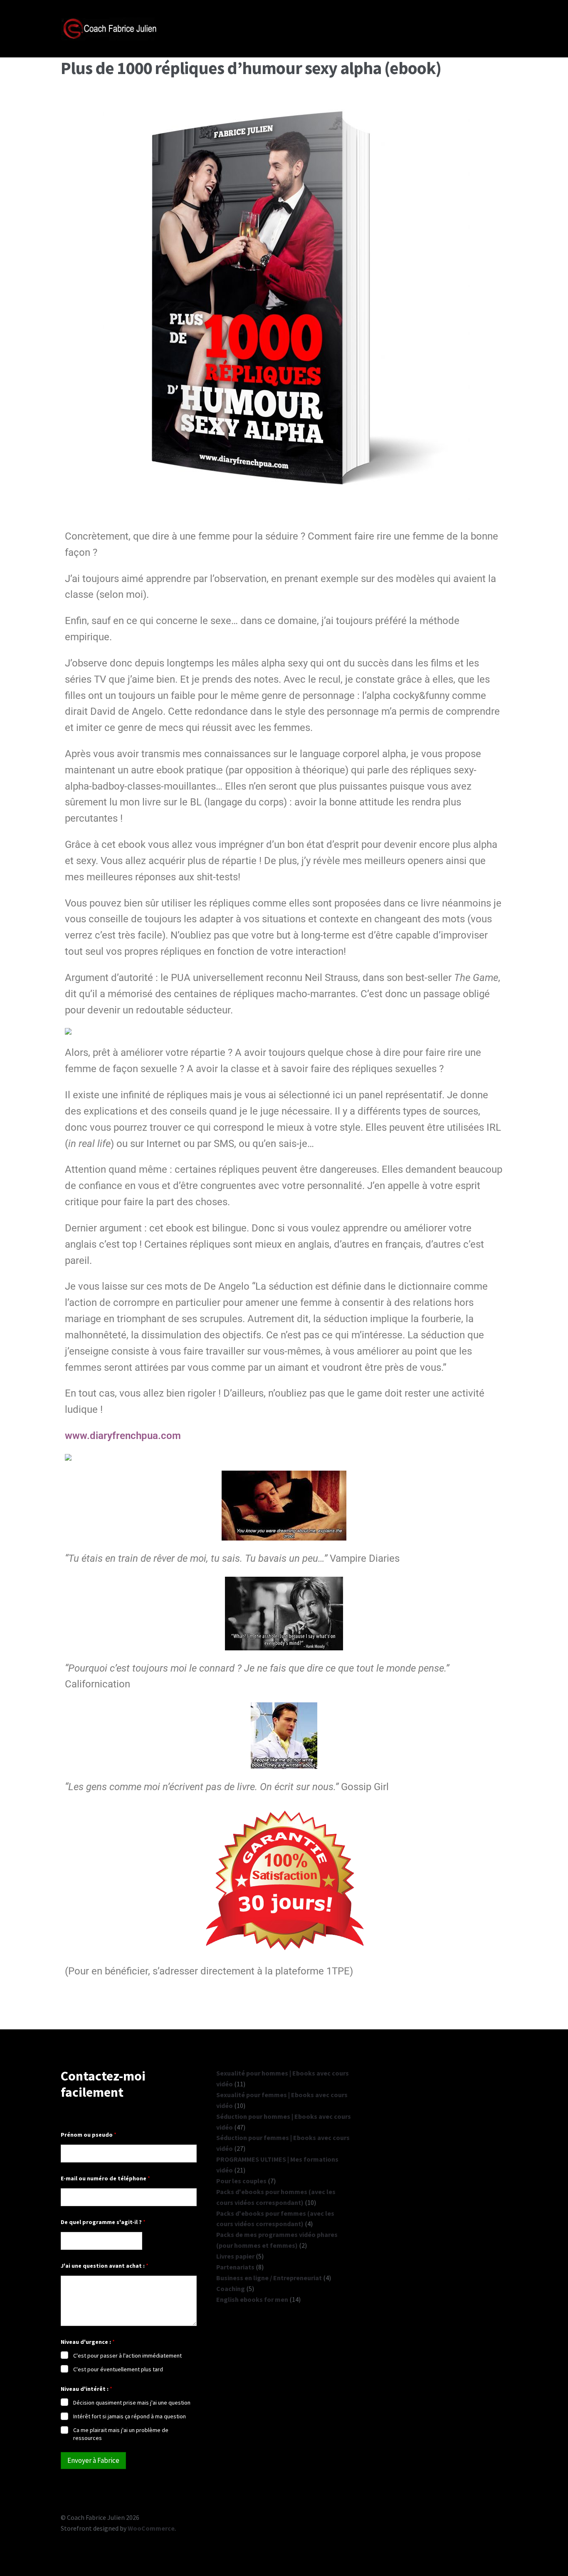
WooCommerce (151, 2528)
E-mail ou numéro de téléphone (105, 2178)
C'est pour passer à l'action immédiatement (127, 2356)
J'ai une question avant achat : (105, 2266)
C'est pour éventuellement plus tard (118, 2369)
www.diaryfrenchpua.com (123, 1436)
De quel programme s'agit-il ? (103, 2222)
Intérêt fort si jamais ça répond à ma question (130, 2416)
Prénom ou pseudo (89, 2135)
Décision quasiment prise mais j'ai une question (132, 2403)
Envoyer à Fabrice (93, 2460)
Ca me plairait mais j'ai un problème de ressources (121, 2434)
